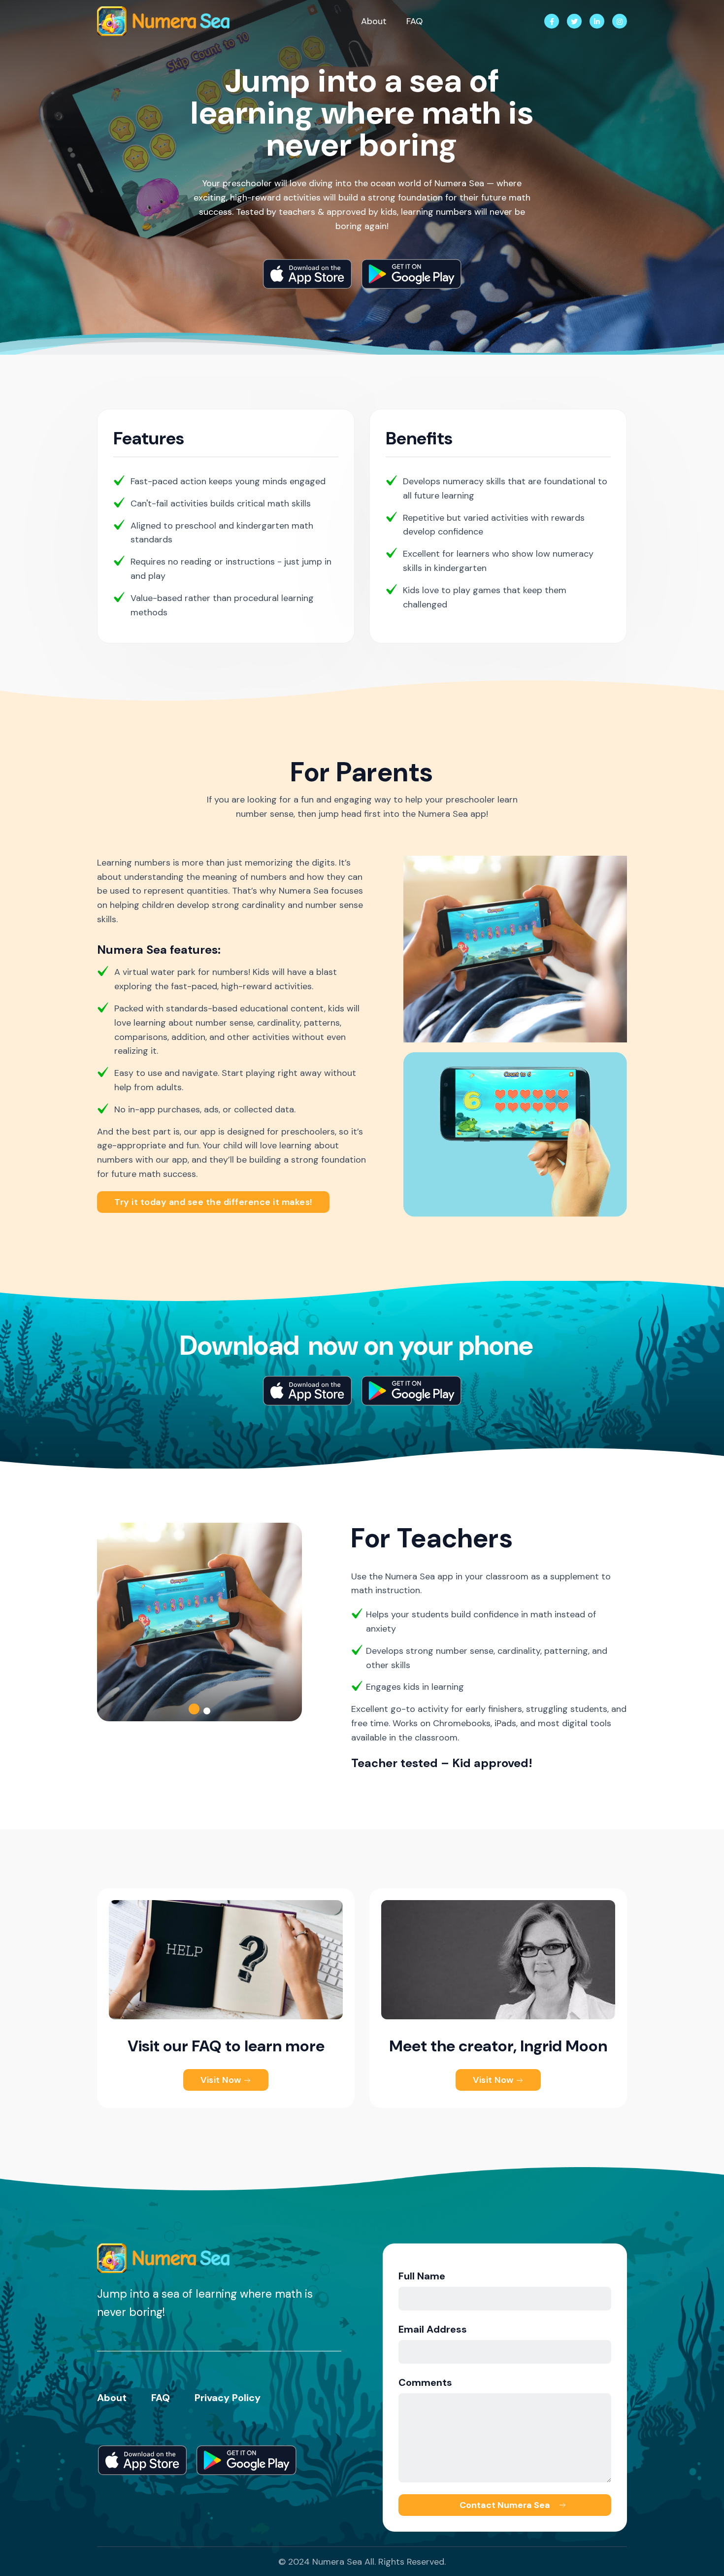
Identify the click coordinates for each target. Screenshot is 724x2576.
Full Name (422, 2276)
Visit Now (222, 2080)
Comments (425, 2382)
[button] (194, 1709)
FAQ (414, 21)
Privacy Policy (228, 2398)
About (374, 21)
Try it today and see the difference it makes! (213, 1202)
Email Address (433, 2329)
